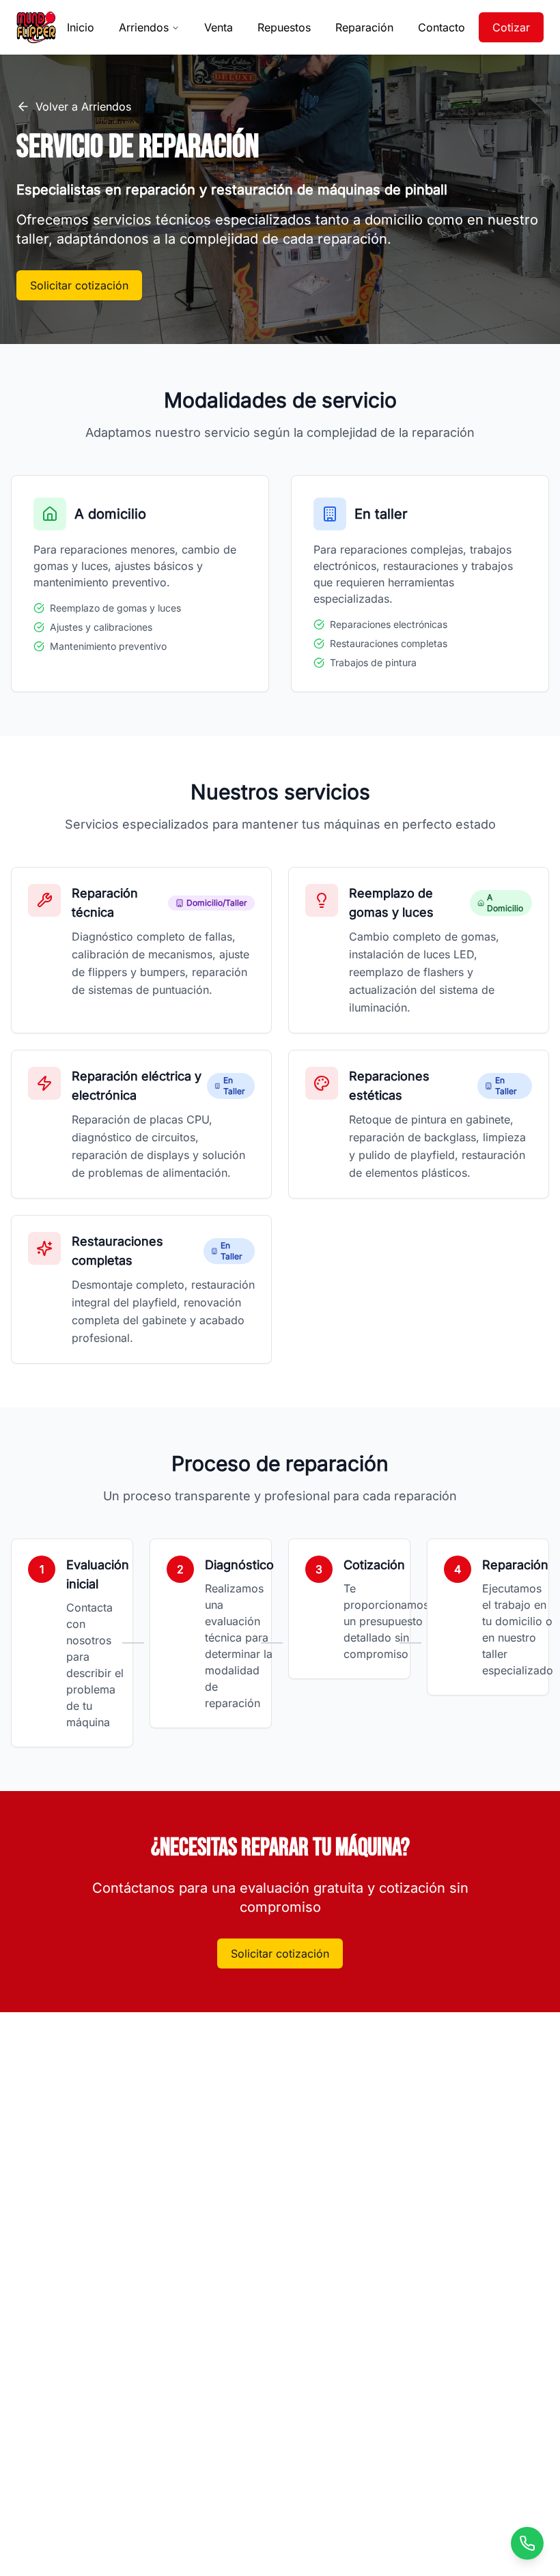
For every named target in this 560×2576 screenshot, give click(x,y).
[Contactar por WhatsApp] (527, 2543)
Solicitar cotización (79, 285)
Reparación (364, 27)
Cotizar (511, 27)
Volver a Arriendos (83, 106)
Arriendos (144, 27)
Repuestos (284, 27)
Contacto (442, 27)
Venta (219, 27)
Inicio (81, 27)
